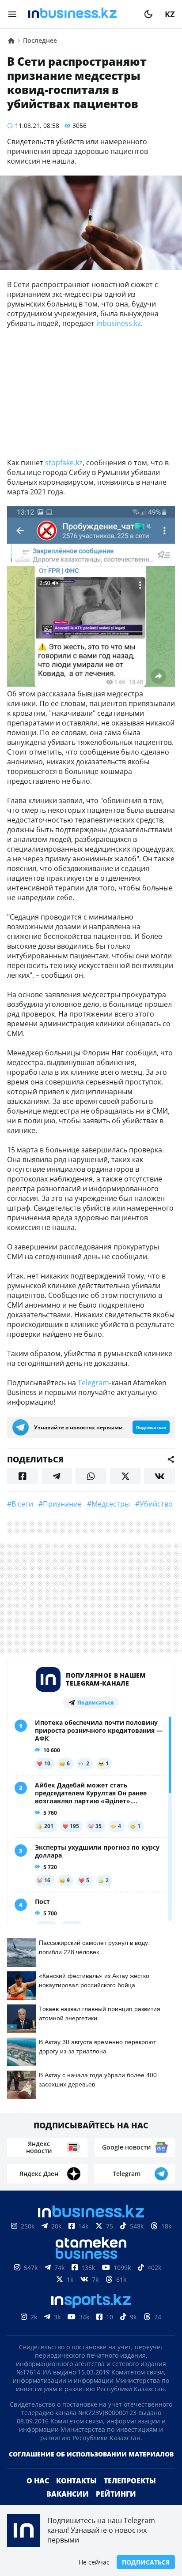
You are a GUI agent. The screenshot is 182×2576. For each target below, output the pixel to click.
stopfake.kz (64, 463)
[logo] (80, 14)
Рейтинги (116, 2494)
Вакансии (68, 2494)
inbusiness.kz (119, 323)
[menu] (12, 14)
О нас (38, 2481)
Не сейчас (94, 2562)
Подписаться (146, 2562)
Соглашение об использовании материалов (91, 2454)
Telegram (93, 1383)
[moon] (148, 14)
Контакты (76, 2481)
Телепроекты (130, 2481)
